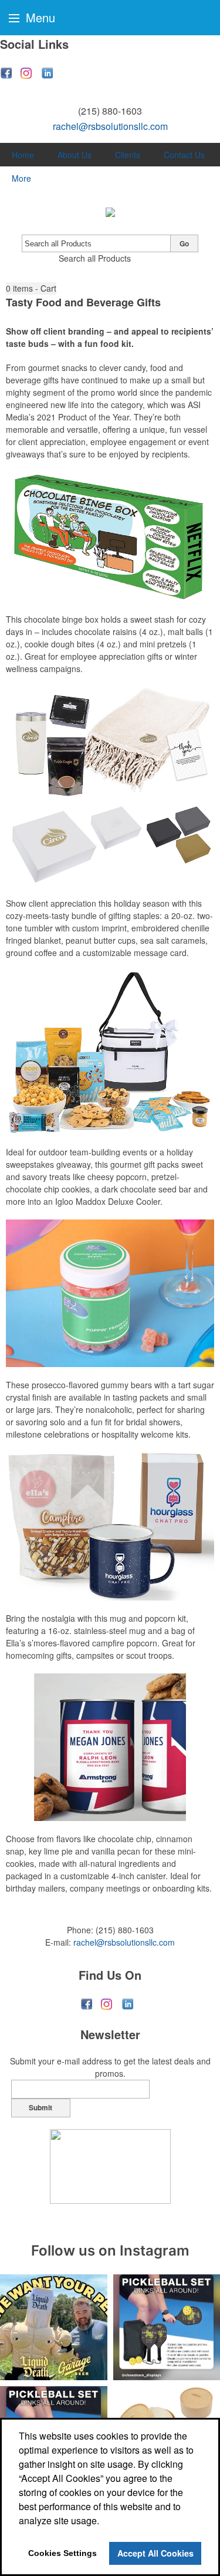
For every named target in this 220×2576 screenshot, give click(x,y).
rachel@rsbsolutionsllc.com (110, 126)
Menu (39, 17)
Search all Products (95, 258)
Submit (40, 2107)
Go (184, 243)
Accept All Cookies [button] (155, 2553)
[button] (31, 288)
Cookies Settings (62, 2553)
